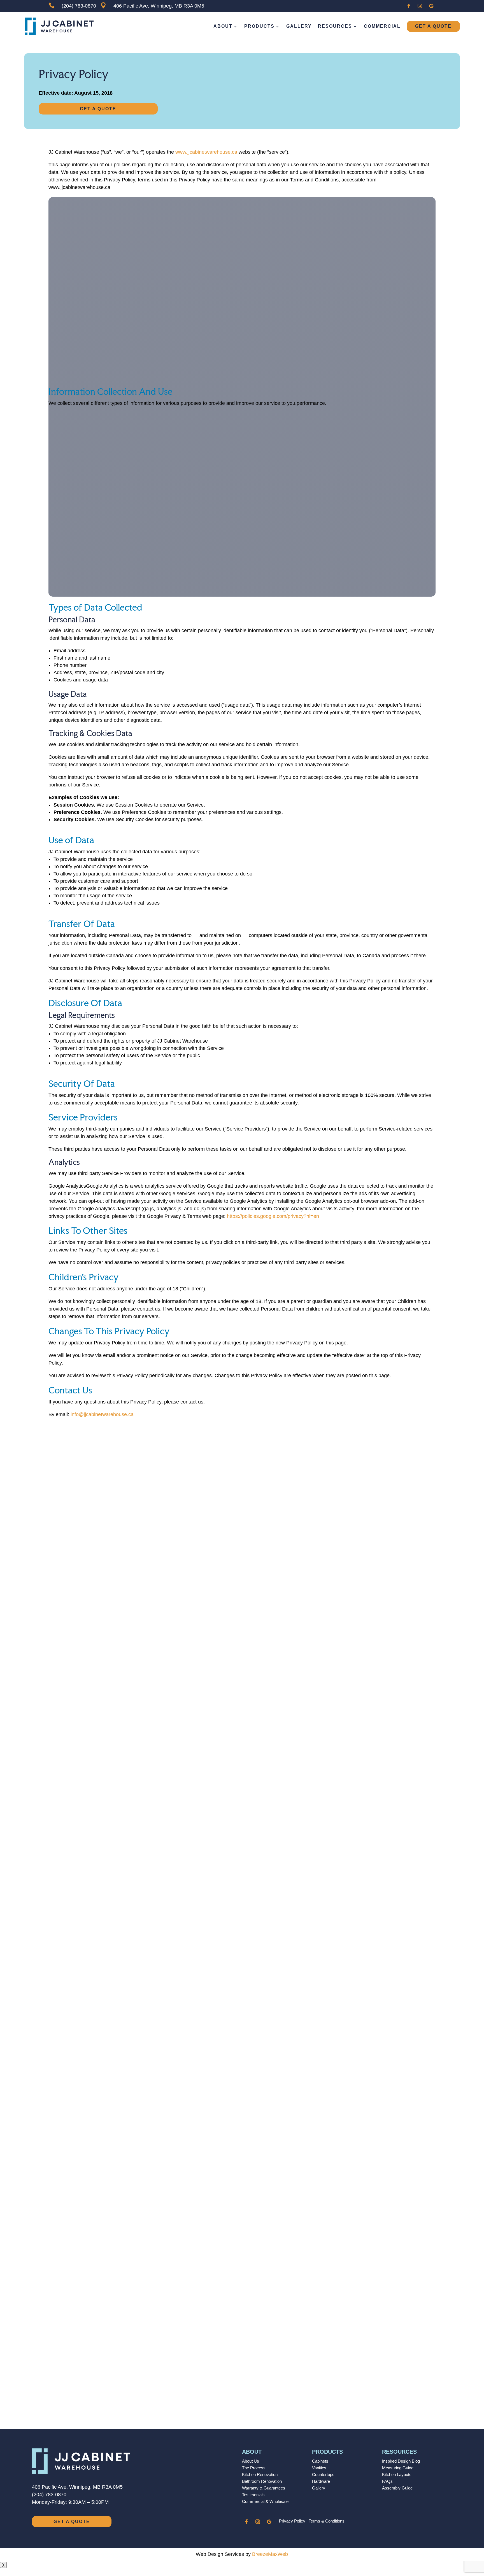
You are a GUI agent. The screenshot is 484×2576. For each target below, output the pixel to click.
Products (259, 26)
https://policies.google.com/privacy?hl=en (273, 1216)
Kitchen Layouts (397, 2475)
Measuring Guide (398, 2468)
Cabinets (320, 2461)
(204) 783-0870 (49, 2495)
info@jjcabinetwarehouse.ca (102, 1414)
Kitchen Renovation (260, 2475)
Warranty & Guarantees (264, 2488)
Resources (335, 26)
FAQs (387, 2481)
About (223, 26)
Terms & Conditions (327, 2521)
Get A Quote (433, 26)
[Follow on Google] (431, 6)
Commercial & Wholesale (265, 2501)
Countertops (323, 2475)
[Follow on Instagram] (420, 6)
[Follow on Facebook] (409, 6)
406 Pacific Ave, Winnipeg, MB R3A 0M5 (77, 2487)
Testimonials (253, 2495)
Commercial (382, 26)
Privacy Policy (292, 2521)
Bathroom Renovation (262, 2481)
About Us (251, 2461)
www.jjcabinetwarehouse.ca (206, 152)
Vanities (319, 2468)
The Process (254, 2468)
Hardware (321, 2481)
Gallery (299, 26)
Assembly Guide (397, 2488)
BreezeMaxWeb (270, 2554)
